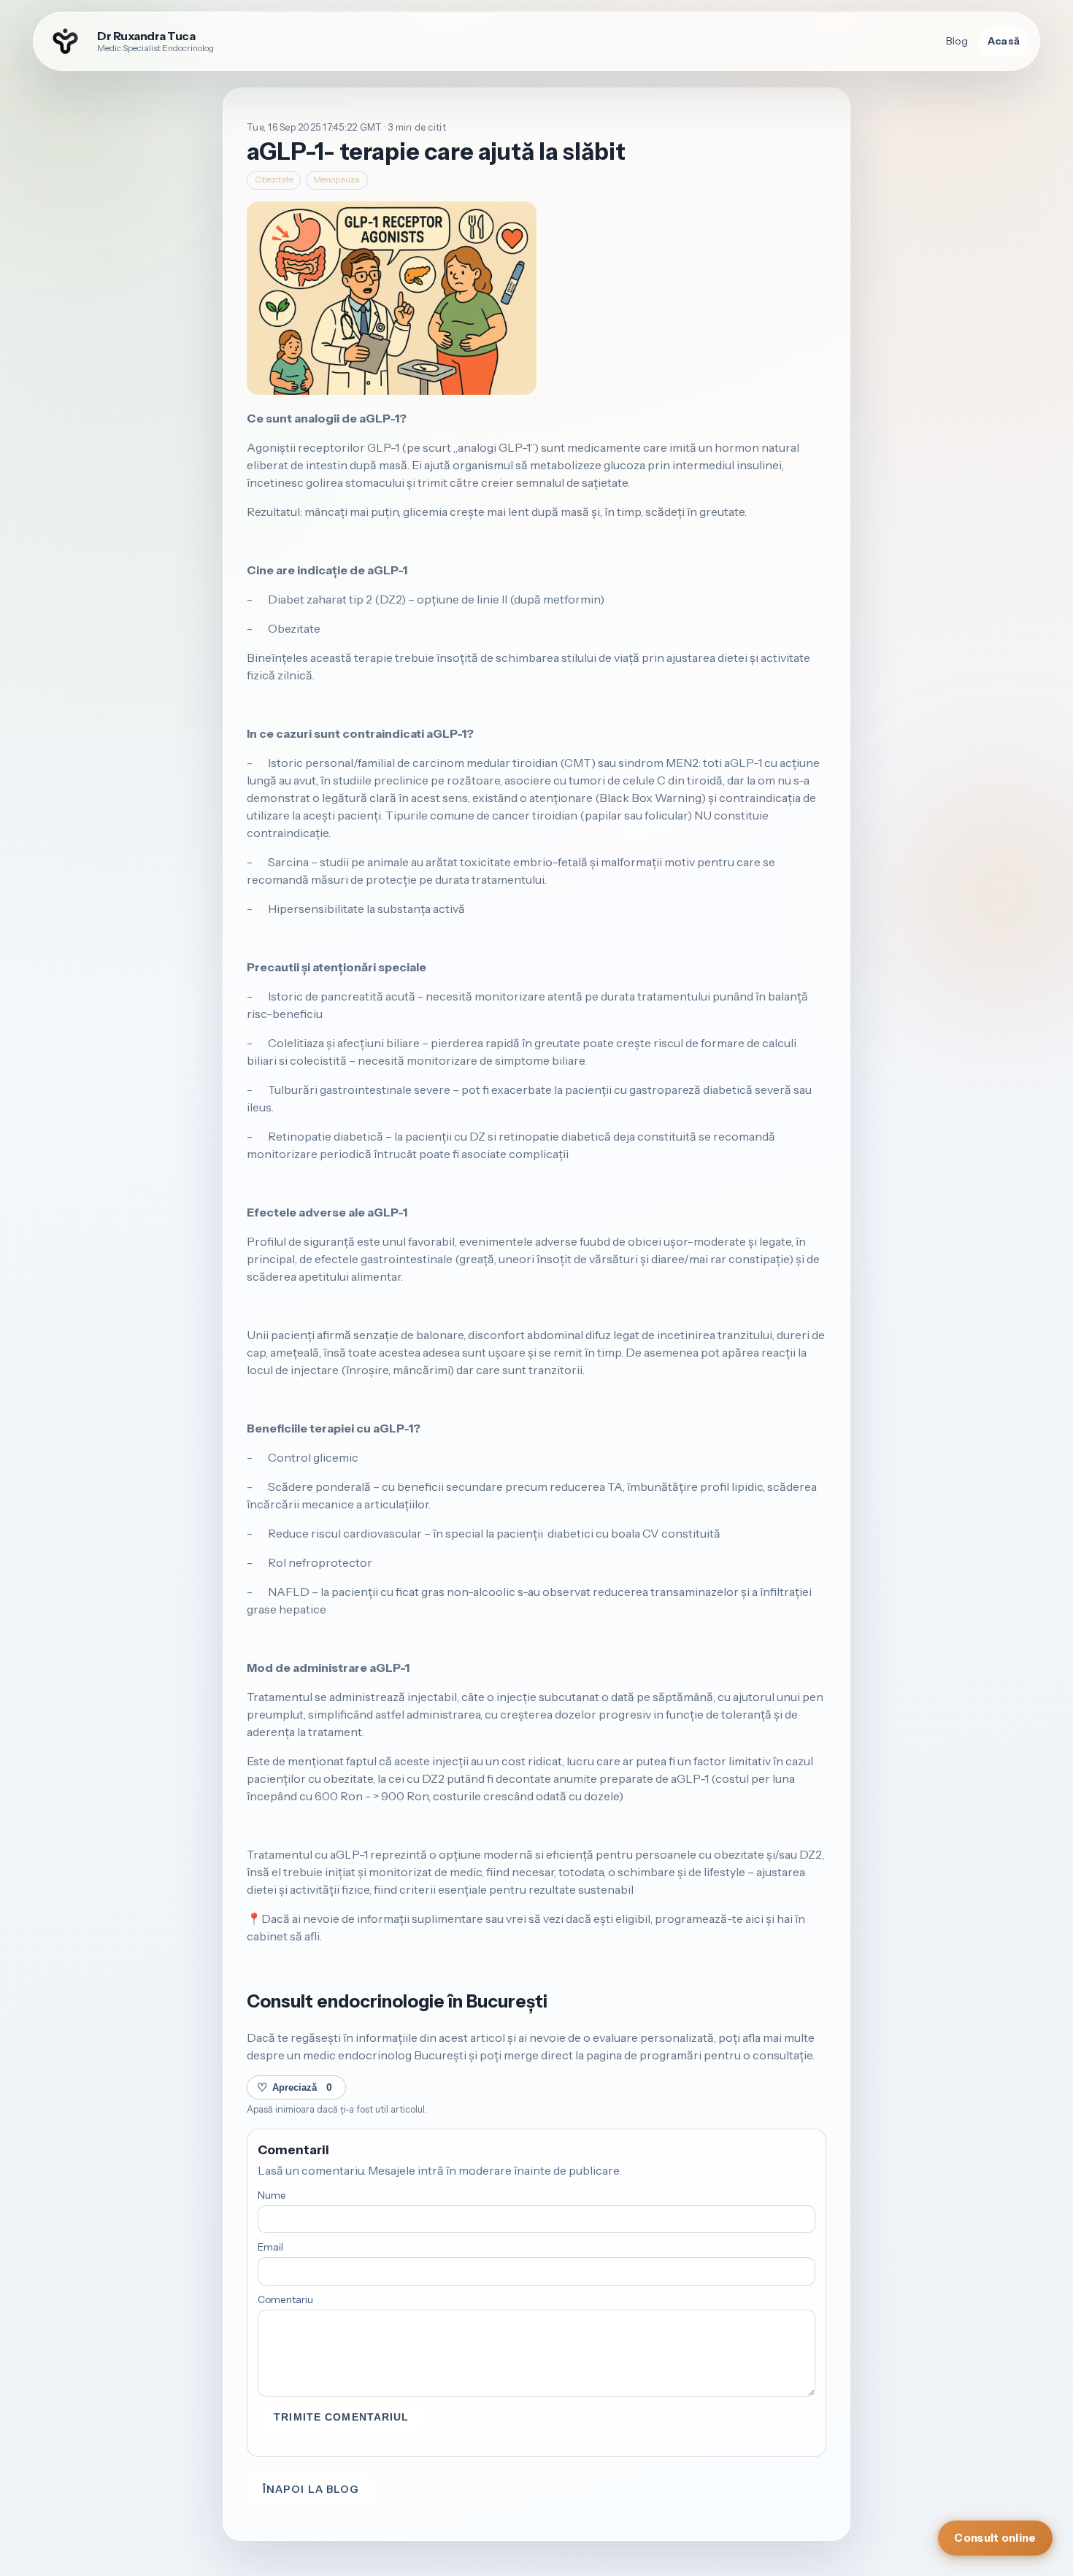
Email (270, 2247)
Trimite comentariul (341, 2417)
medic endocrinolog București (385, 2055)
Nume (272, 2195)
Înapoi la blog (311, 2489)
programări (670, 2055)
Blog (957, 41)
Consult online (995, 2538)
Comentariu (285, 2299)
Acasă (1004, 41)
